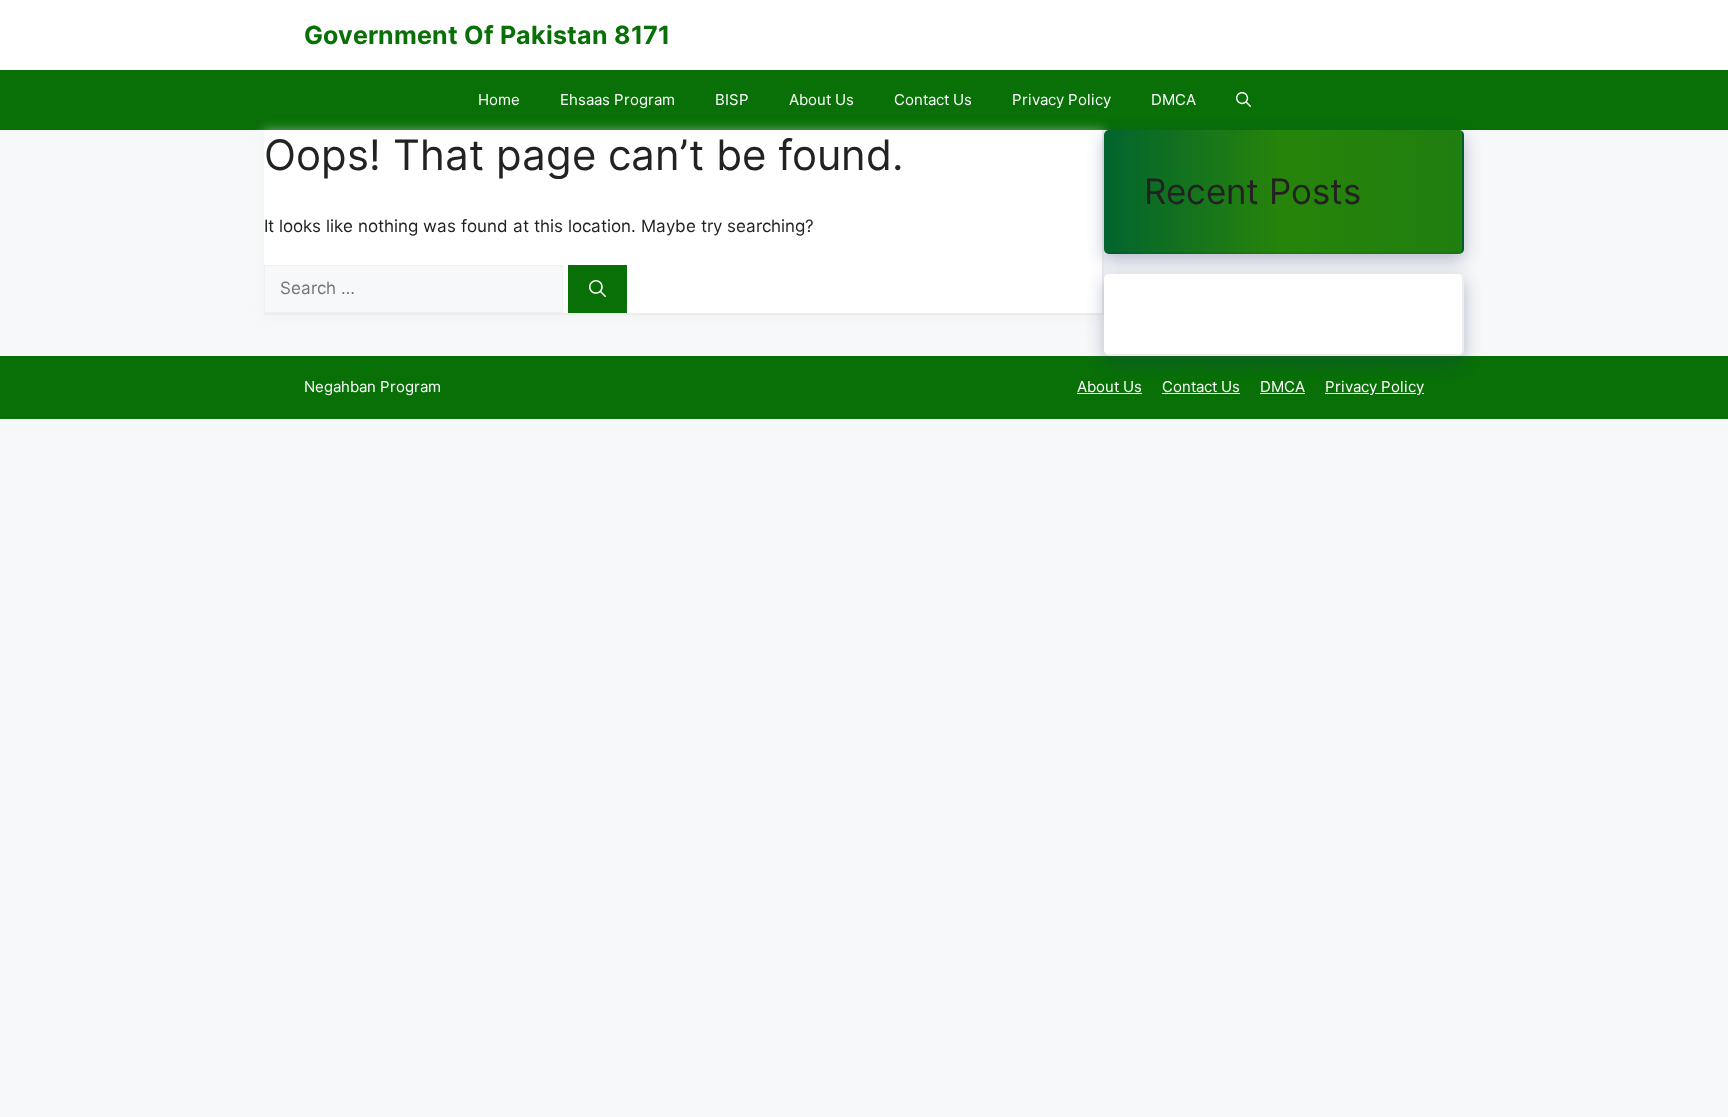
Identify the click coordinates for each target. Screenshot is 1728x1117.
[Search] (597, 289)
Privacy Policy (1061, 99)
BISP (732, 99)
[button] (1243, 100)
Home (499, 99)
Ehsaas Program (617, 99)
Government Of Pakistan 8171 (487, 35)
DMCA (1173, 99)
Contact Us (933, 99)
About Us (821, 99)
